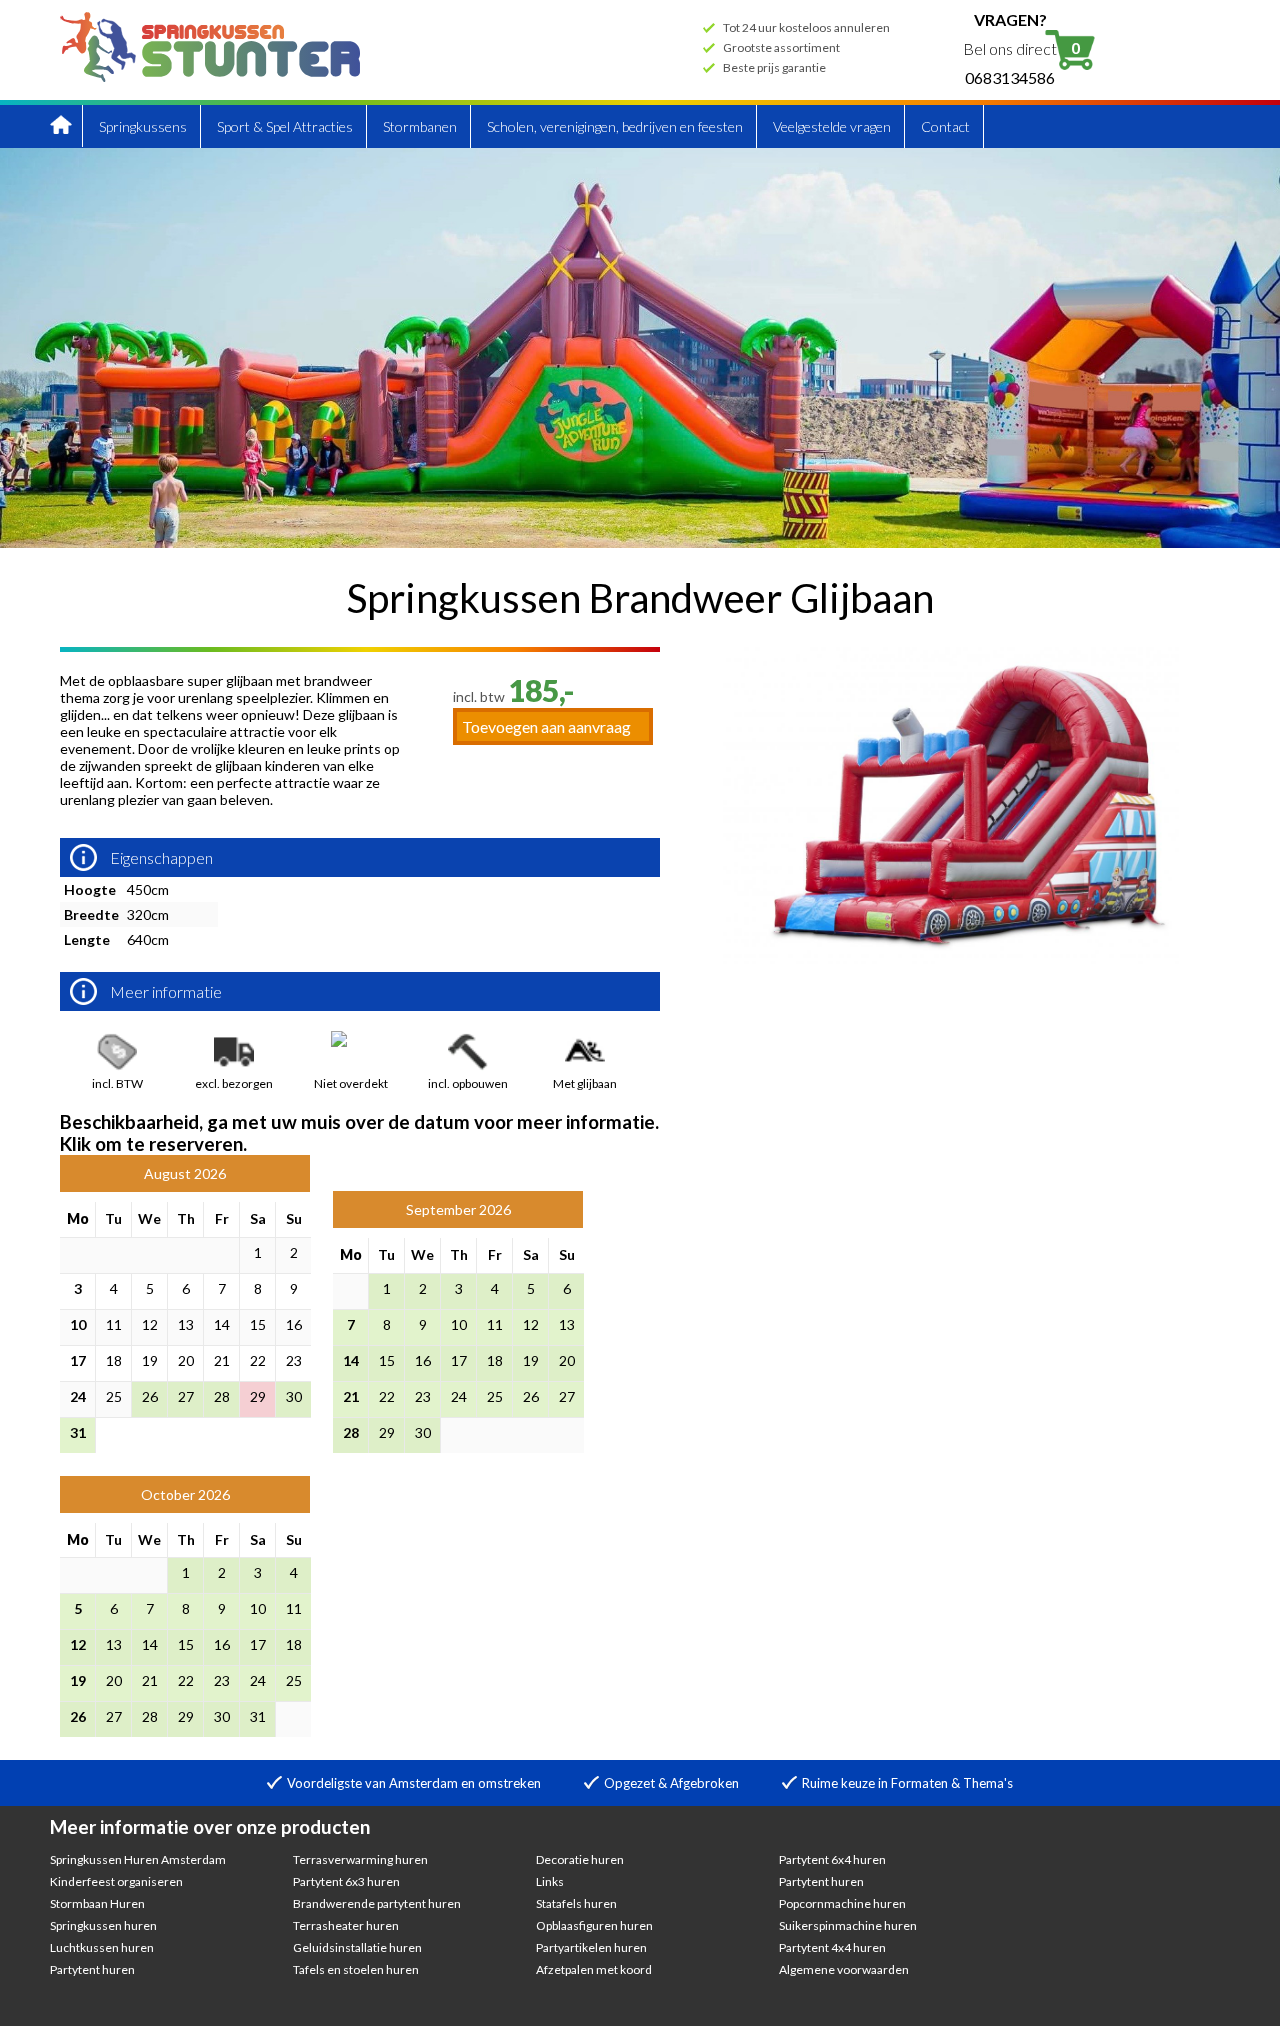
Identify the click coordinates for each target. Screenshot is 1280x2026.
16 (294, 1324)
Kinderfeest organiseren (116, 1881)
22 (258, 1360)
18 (114, 1360)
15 (258, 1324)
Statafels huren (576, 1903)
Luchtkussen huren (102, 1947)
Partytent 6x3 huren (346, 1881)
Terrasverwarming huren (360, 1859)
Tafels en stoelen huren (356, 1969)
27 (186, 1396)
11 (114, 1324)
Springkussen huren (103, 1925)
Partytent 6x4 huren (832, 1859)
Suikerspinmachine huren (848, 1925)
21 (222, 1360)
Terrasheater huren (346, 1925)
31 (78, 1432)
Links (550, 1881)
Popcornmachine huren (842, 1903)
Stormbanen (420, 126)
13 (186, 1324)
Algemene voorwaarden (844, 1969)
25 (114, 1396)
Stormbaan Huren (97, 1903)
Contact (945, 126)
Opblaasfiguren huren (594, 1925)
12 (150, 1324)
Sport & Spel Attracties (285, 126)
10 (78, 1324)
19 (150, 1360)
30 (294, 1396)
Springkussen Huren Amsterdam (138, 1859)
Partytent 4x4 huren (832, 1947)
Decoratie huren (580, 1859)
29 (258, 1396)
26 (150, 1396)
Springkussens (143, 126)
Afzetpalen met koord (594, 1969)
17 (78, 1360)
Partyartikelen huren (591, 1947)
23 (294, 1360)
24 (78, 1396)
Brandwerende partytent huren (377, 1903)
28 (222, 1396)
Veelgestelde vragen (832, 126)
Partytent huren (92, 1969)
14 (222, 1324)
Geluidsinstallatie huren (357, 1947)
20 (186, 1360)
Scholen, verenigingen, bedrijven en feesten (615, 126)
